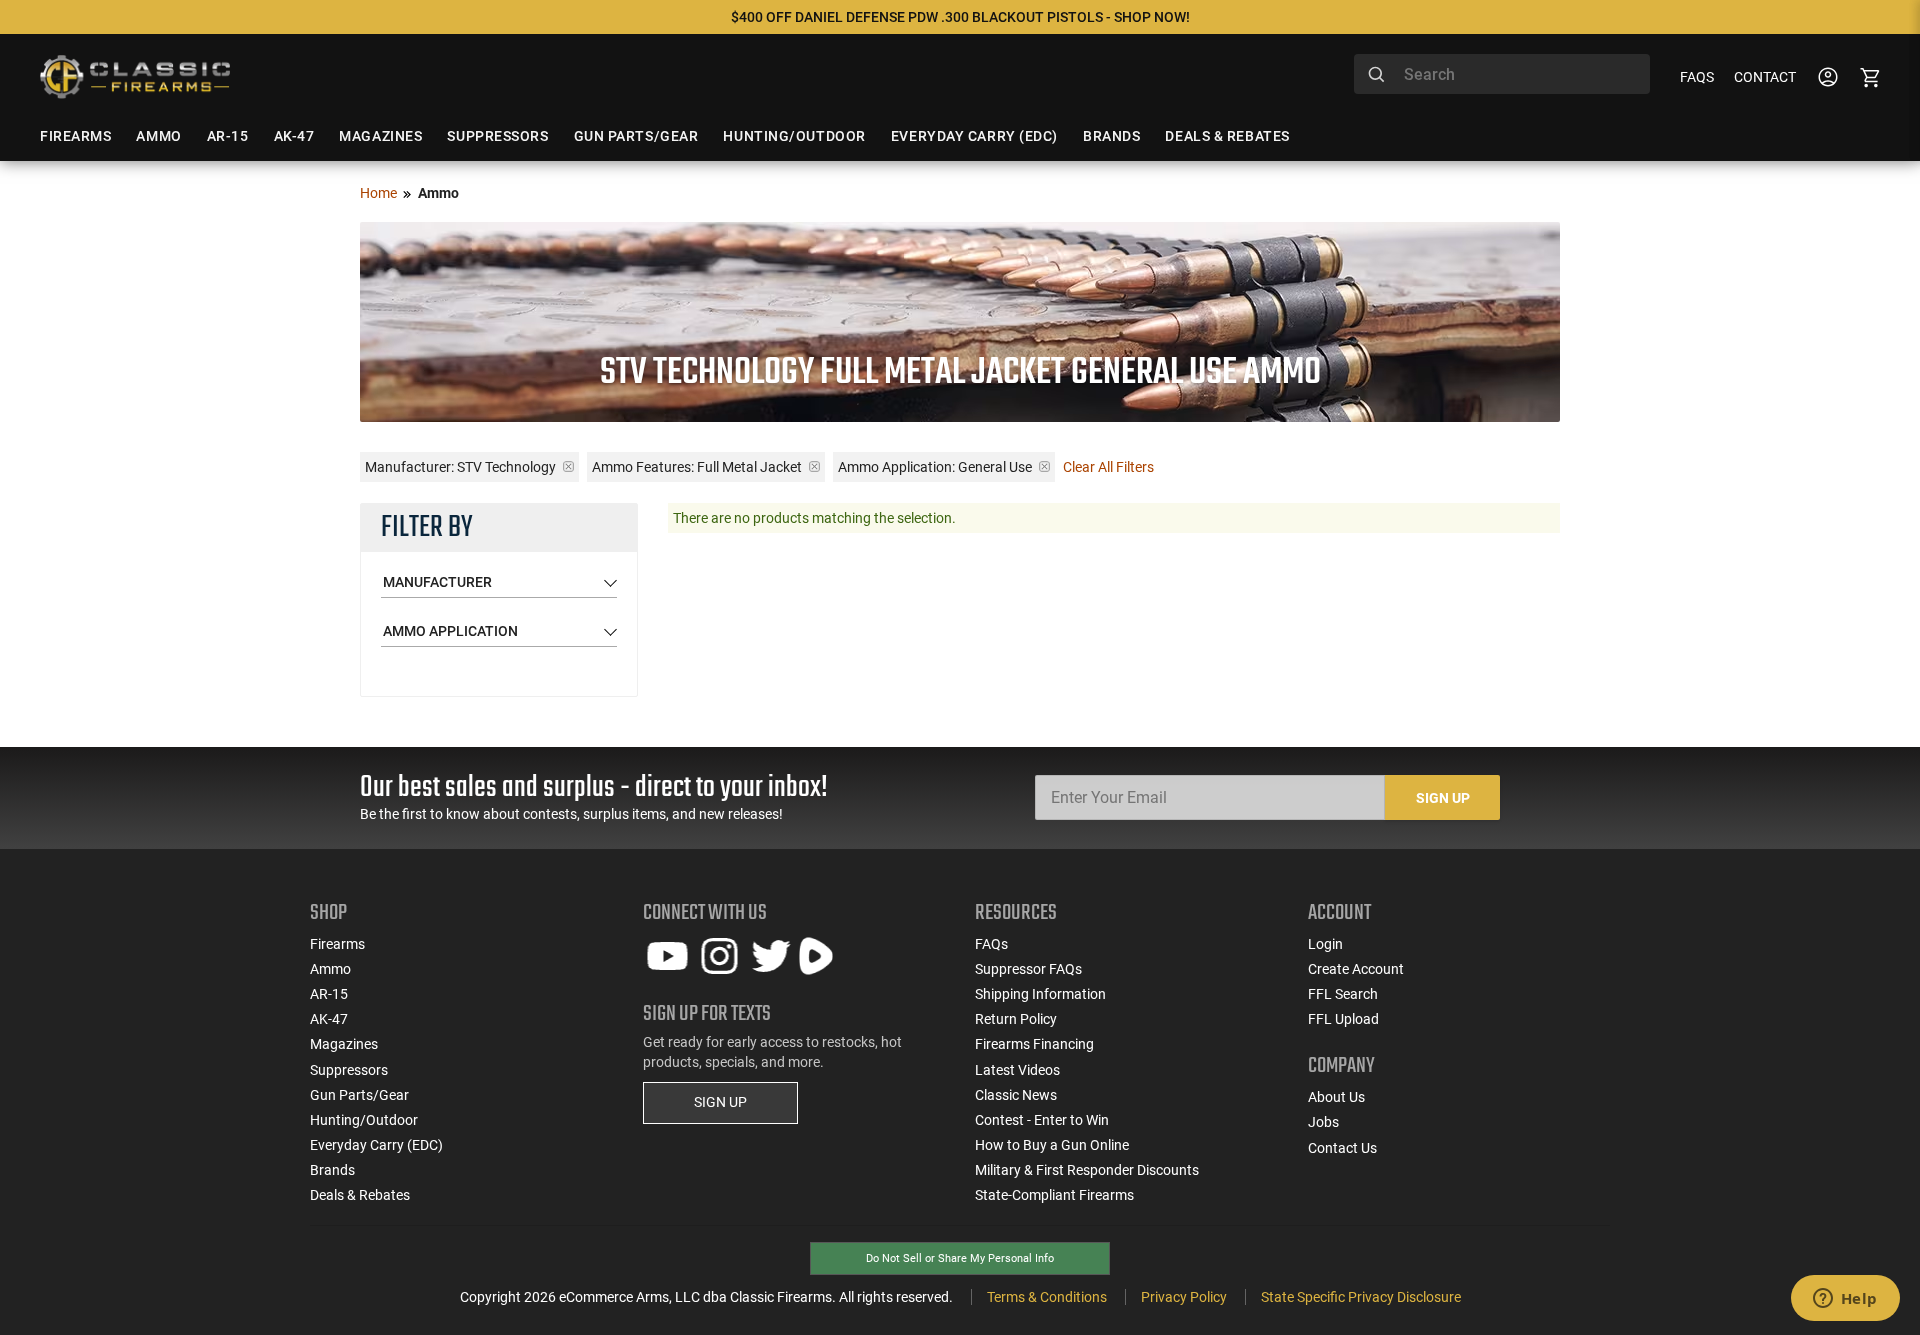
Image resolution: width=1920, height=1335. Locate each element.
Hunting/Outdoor (364, 1120)
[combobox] (1502, 74)
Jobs (1323, 1122)
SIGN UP (720, 1102)
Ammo (330, 969)
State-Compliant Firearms (1054, 1195)
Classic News (1016, 1095)
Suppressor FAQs (1028, 969)
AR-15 (329, 994)
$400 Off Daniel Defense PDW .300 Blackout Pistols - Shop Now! (960, 17)
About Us (1336, 1097)
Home (378, 193)
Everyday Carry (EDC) (376, 1145)
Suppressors (349, 1070)
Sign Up (1443, 798)
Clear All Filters (1108, 467)
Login (1325, 944)
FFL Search (1343, 994)
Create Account (1356, 969)
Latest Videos (1017, 1070)
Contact (1765, 77)
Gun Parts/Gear (359, 1095)
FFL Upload (1343, 1019)
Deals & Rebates (360, 1195)
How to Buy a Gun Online (1052, 1145)
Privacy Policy (1184, 1297)
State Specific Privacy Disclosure (1361, 1297)
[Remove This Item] (568, 466)
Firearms (337, 944)
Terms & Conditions (1047, 1297)
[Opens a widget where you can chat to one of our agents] (1845, 1300)
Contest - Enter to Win (1042, 1120)
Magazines (344, 1044)
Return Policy (1016, 1019)
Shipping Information (1040, 994)
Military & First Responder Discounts (1087, 1170)
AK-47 (329, 1019)
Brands (332, 1170)
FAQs (1697, 77)
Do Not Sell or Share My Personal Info (960, 1258)
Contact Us (1342, 1148)
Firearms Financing (1034, 1044)
